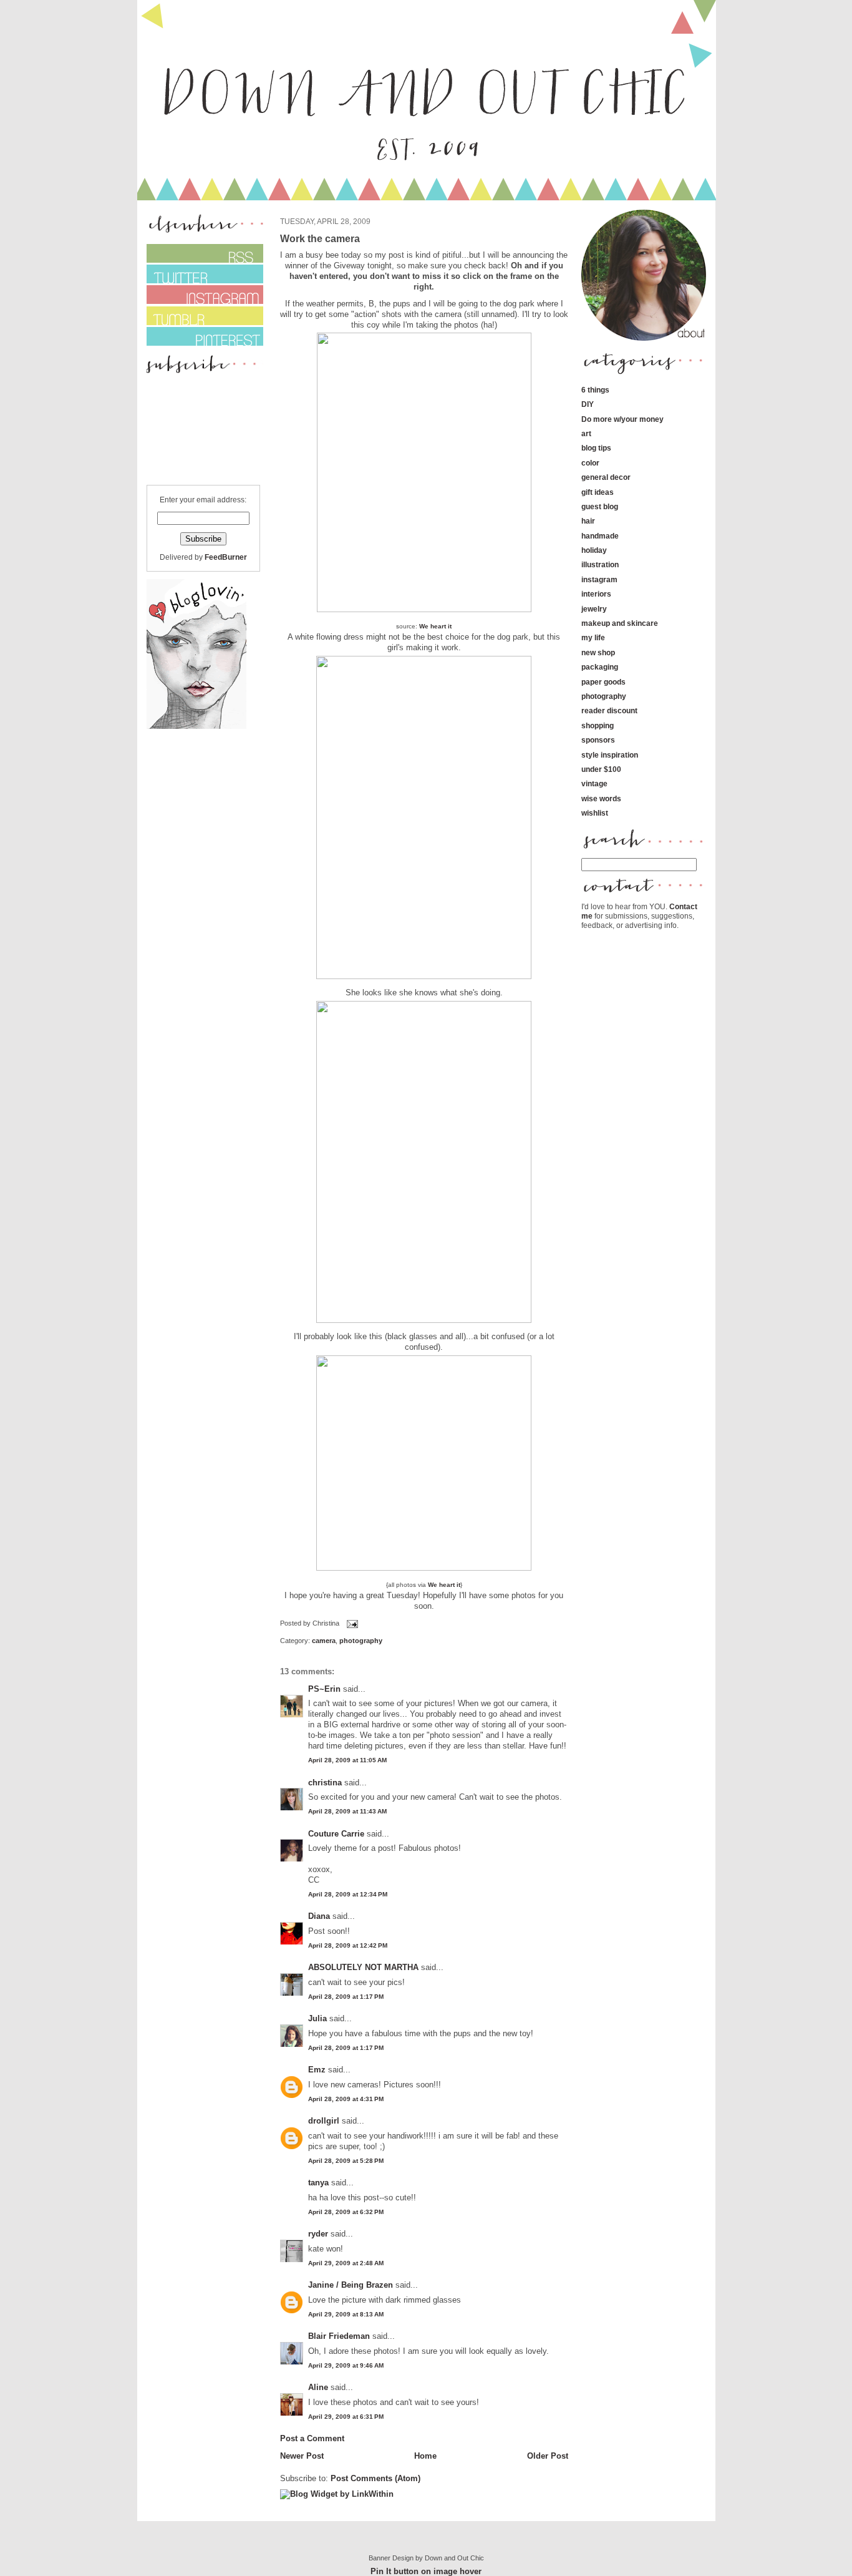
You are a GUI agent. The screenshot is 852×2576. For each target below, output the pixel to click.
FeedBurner (226, 557)
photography (361, 1641)
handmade (600, 536)
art (586, 433)
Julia (317, 2018)
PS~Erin (324, 1689)
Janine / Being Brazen (351, 2285)
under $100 (601, 769)
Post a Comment (312, 2438)
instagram (599, 579)
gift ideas (598, 492)
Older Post (548, 2456)
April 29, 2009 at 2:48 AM (346, 2263)
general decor (606, 477)
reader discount (609, 710)
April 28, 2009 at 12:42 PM (348, 1945)
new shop (598, 652)
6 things (595, 390)
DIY (588, 404)
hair (588, 521)
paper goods (603, 682)
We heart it (435, 626)
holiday (594, 550)
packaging (600, 667)
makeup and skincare (620, 623)
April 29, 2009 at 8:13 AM (346, 2314)
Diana (320, 1916)
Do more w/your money (622, 419)
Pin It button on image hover (426, 2571)
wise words (601, 798)
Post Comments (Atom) (375, 2478)
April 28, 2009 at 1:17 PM (346, 1997)
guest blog (600, 506)
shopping (598, 725)
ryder (318, 2234)
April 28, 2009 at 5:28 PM (346, 2161)
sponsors (598, 740)
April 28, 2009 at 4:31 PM (346, 2099)
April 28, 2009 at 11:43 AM (347, 1811)
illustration (600, 564)
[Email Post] (351, 1624)
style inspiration (610, 755)
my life (593, 637)
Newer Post (302, 2456)
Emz (317, 2070)
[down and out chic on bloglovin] (196, 726)
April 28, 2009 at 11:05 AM (347, 1760)
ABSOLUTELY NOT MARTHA (363, 1967)
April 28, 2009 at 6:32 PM (346, 2212)
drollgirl (324, 2121)
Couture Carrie (336, 1834)
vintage (594, 783)
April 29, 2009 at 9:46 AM (346, 2365)
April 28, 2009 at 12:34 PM (348, 1894)
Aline (318, 2387)
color (590, 463)
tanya (318, 2183)
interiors (596, 594)
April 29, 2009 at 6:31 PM (346, 2417)
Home (425, 2456)
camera (324, 1641)
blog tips (596, 448)
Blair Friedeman (339, 2336)
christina (325, 1783)
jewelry (594, 609)
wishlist (595, 813)
